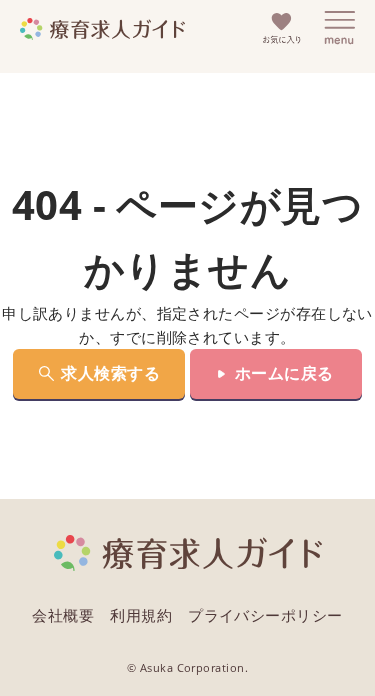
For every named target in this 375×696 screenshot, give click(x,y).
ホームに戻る (284, 373)
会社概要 (63, 615)
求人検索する (110, 373)
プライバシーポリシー (265, 615)
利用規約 (141, 615)
